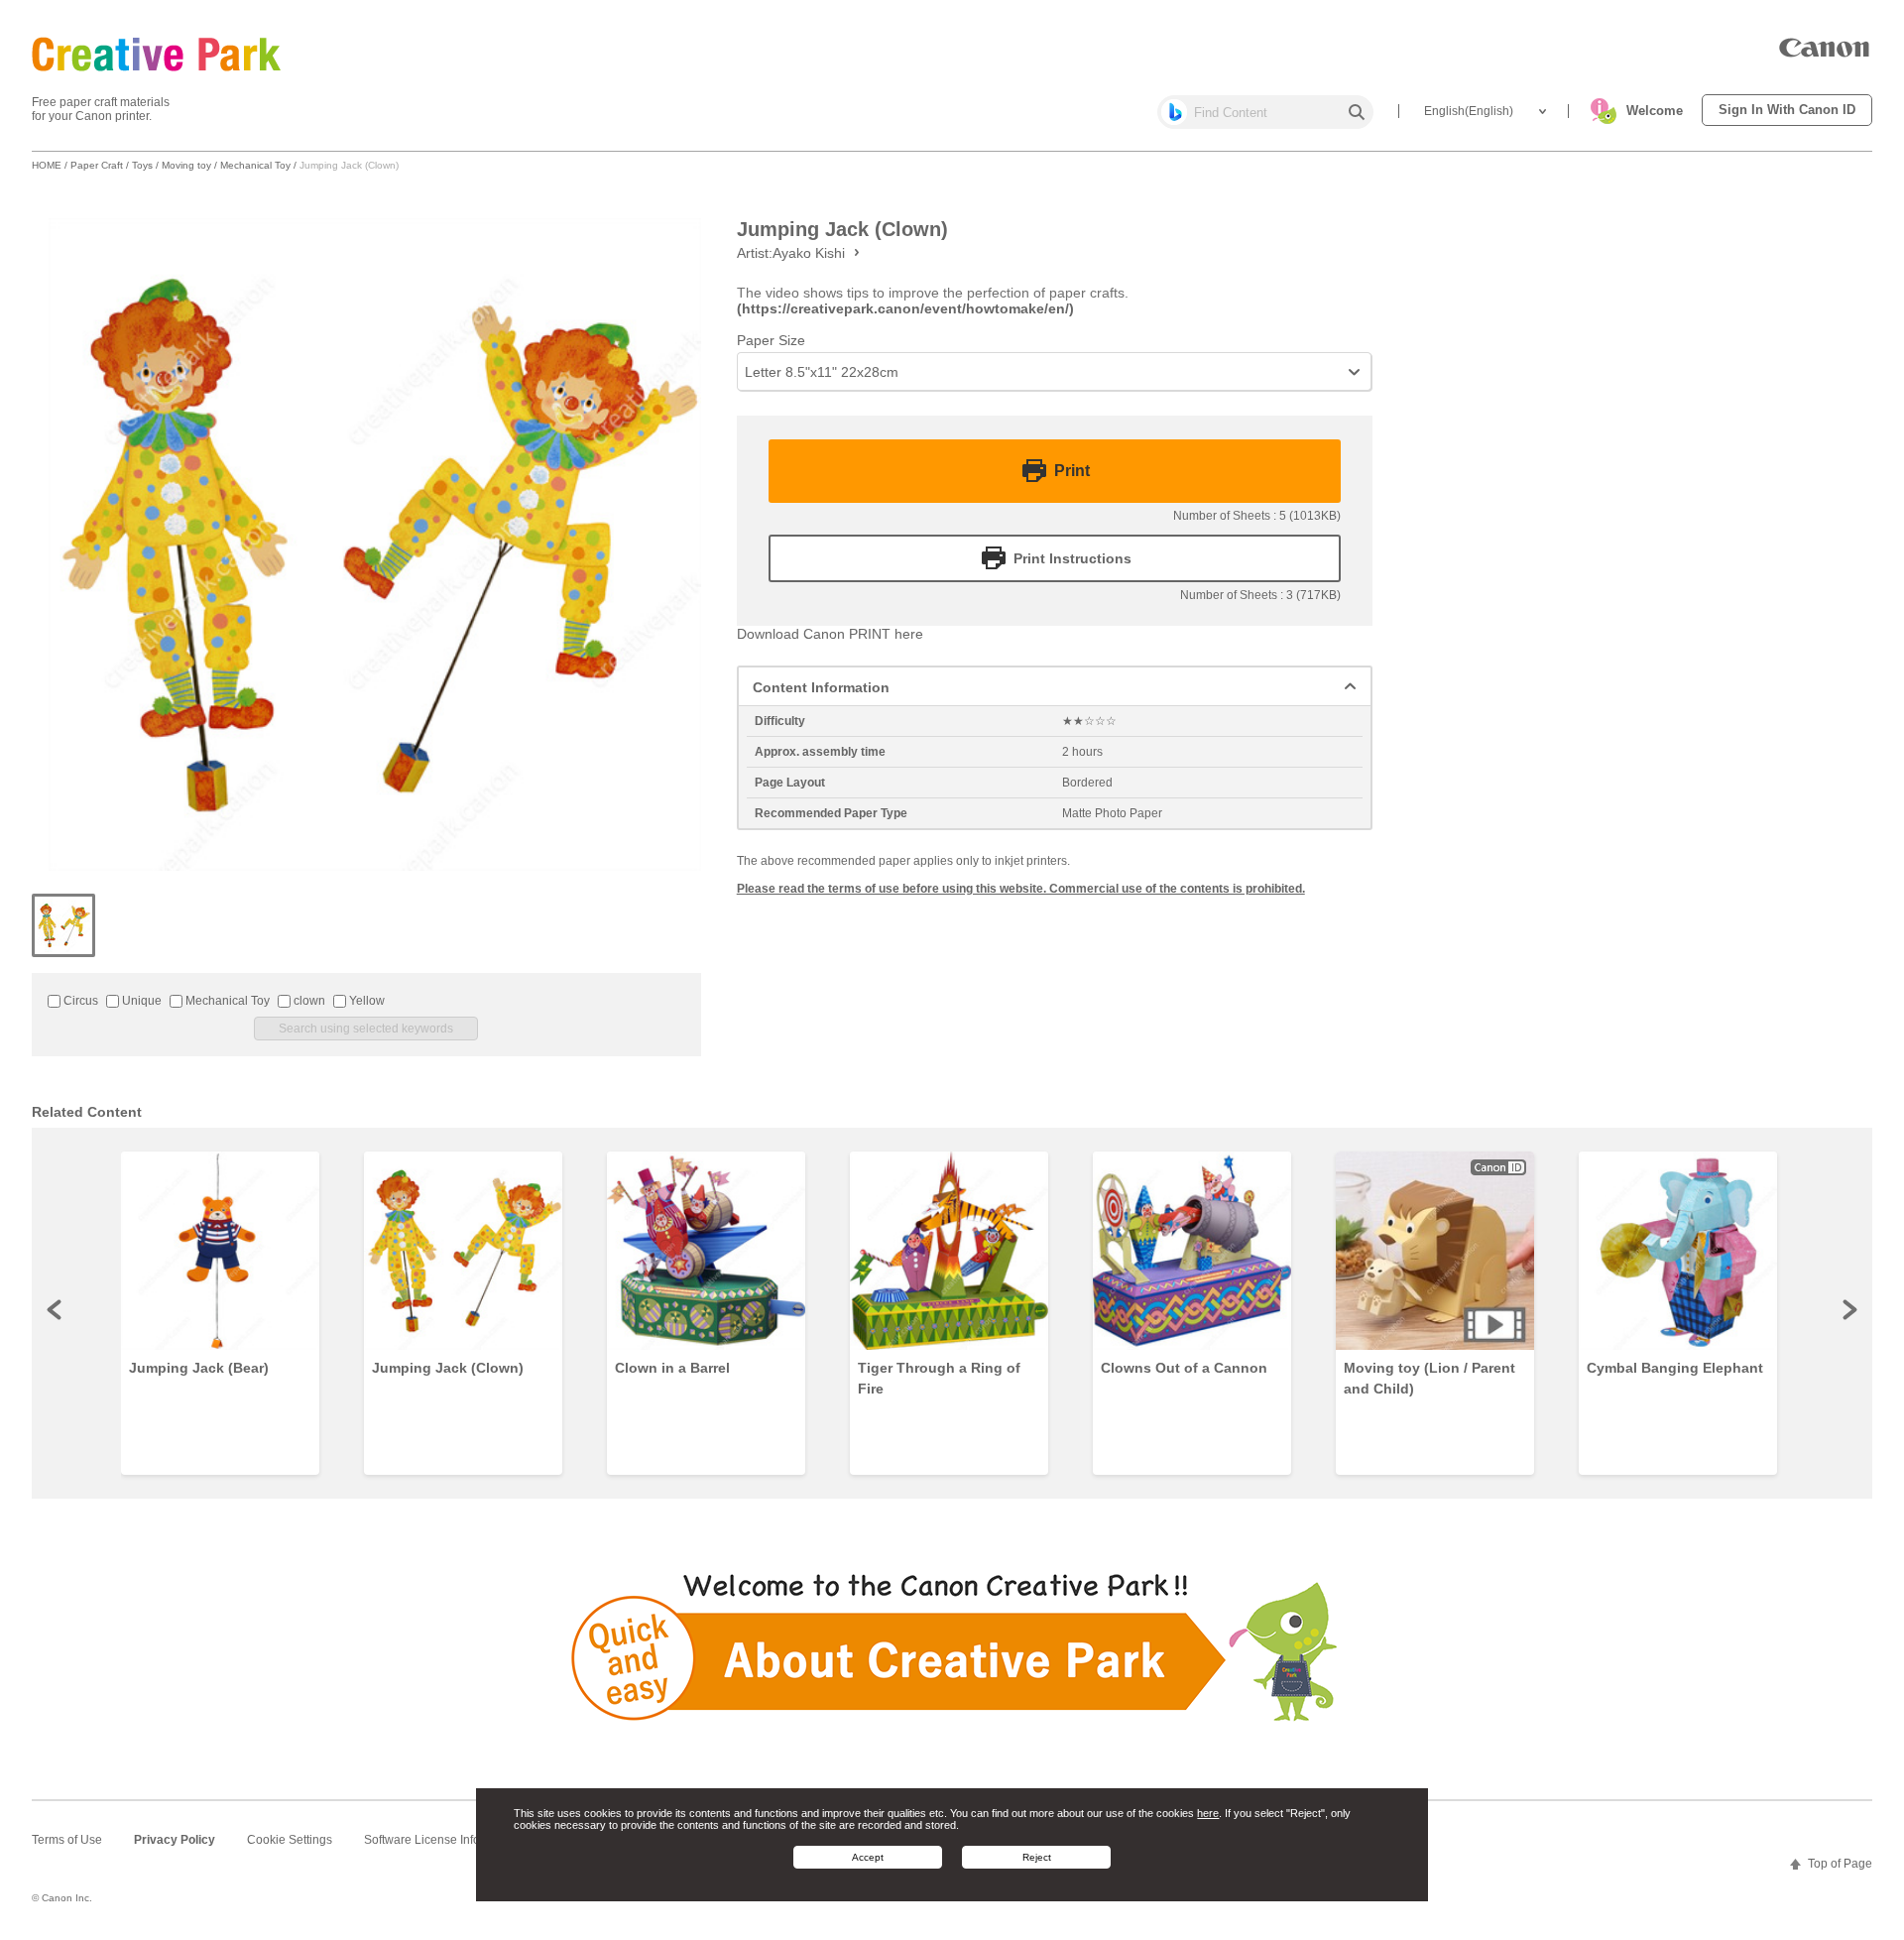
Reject (1037, 1856)
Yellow (365, 1001)
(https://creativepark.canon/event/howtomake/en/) (905, 308)
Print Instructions (1072, 558)
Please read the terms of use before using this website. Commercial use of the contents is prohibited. (1021, 889)
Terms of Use (67, 1840)
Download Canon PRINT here (830, 634)
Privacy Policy (175, 1840)
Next (1848, 1309)
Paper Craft (97, 165)
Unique (140, 1001)
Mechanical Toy (226, 1001)
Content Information (821, 687)
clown (308, 1001)
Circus (79, 1001)
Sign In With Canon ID (1787, 110)
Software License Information (442, 1840)
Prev (56, 1309)
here (1208, 1813)
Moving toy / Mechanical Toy (226, 165)
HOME (47, 165)
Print (1072, 471)
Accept (868, 1856)
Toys (142, 165)
